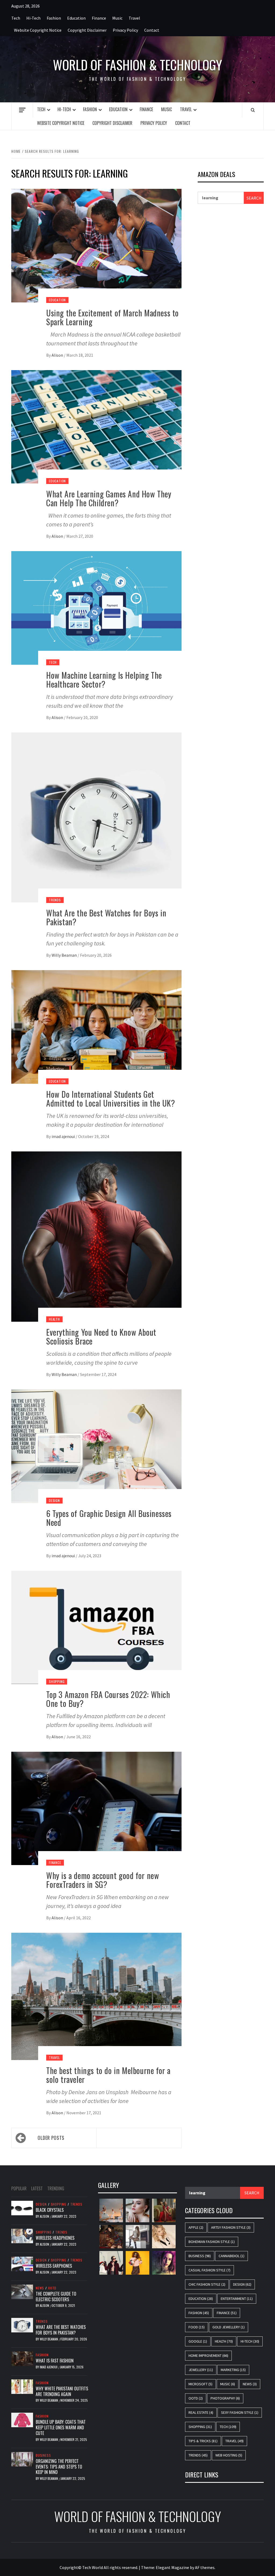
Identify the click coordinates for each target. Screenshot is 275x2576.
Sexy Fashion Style (240, 2412)
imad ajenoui (64, 1136)
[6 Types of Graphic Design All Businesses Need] (96, 1446)
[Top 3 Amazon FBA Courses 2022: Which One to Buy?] (96, 1627)
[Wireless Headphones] (22, 2235)
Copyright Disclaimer (87, 30)
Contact (152, 30)
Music (117, 18)
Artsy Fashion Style (231, 2227)
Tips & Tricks (203, 2441)
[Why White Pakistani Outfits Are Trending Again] (22, 2386)
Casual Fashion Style (209, 2270)
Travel (134, 18)
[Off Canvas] (22, 110)
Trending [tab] (56, 2188)
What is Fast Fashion (55, 2361)
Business (43, 2455)
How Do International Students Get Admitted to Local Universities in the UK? (111, 1099)
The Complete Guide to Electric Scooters (56, 2297)
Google (198, 2341)
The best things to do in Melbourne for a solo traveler (108, 2075)
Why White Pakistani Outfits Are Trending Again (62, 2391)
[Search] (253, 110)
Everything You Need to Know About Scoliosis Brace (101, 1336)
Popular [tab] (19, 2188)
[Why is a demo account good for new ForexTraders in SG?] (96, 1808)
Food (197, 2327)
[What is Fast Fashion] (22, 2358)
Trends (55, 900)
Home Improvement (208, 2355)
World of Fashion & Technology (137, 65)
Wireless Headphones (55, 2238)
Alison (58, 355)
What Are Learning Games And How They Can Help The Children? (109, 498)
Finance (99, 18)
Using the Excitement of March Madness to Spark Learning (113, 317)
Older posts (51, 2138)
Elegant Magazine (172, 2567)
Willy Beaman (65, 955)
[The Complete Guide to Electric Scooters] (22, 2291)
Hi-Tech (33, 18)
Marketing (233, 2370)
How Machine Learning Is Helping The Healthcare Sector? (104, 680)
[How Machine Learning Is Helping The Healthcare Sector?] (96, 607)
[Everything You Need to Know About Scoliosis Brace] (96, 1236)
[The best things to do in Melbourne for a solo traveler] (96, 1996)
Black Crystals (50, 2210)
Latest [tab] (37, 2188)
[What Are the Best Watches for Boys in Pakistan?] (96, 817)
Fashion (54, 18)
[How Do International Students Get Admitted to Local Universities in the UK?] (96, 1026)
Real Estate (201, 2412)
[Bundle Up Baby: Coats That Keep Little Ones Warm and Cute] (22, 2419)
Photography (225, 2398)
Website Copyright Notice (38, 30)
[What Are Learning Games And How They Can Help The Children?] (96, 426)
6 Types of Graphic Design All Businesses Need (109, 1518)
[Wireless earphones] (22, 2263)
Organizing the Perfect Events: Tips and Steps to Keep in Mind (59, 2467)
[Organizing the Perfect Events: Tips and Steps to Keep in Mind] (22, 2459)
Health (54, 1319)
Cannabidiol (231, 2256)
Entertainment (237, 2299)
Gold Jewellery (229, 2327)
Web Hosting (229, 2455)
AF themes (205, 2567)
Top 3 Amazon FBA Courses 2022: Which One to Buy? (108, 1699)
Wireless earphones (54, 2266)
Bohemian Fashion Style (212, 2242)
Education (76, 18)
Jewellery (201, 2370)
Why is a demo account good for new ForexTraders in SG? (103, 1880)
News (40, 2288)
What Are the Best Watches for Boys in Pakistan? (106, 917)
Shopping (57, 1681)
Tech (16, 18)
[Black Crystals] (22, 2208)
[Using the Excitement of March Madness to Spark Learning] (96, 245)
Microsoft (200, 2384)
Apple (196, 2227)
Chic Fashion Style (207, 2284)
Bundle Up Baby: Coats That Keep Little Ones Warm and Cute (61, 2427)
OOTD (52, 2288)
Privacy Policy (125, 30)
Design (54, 1500)
